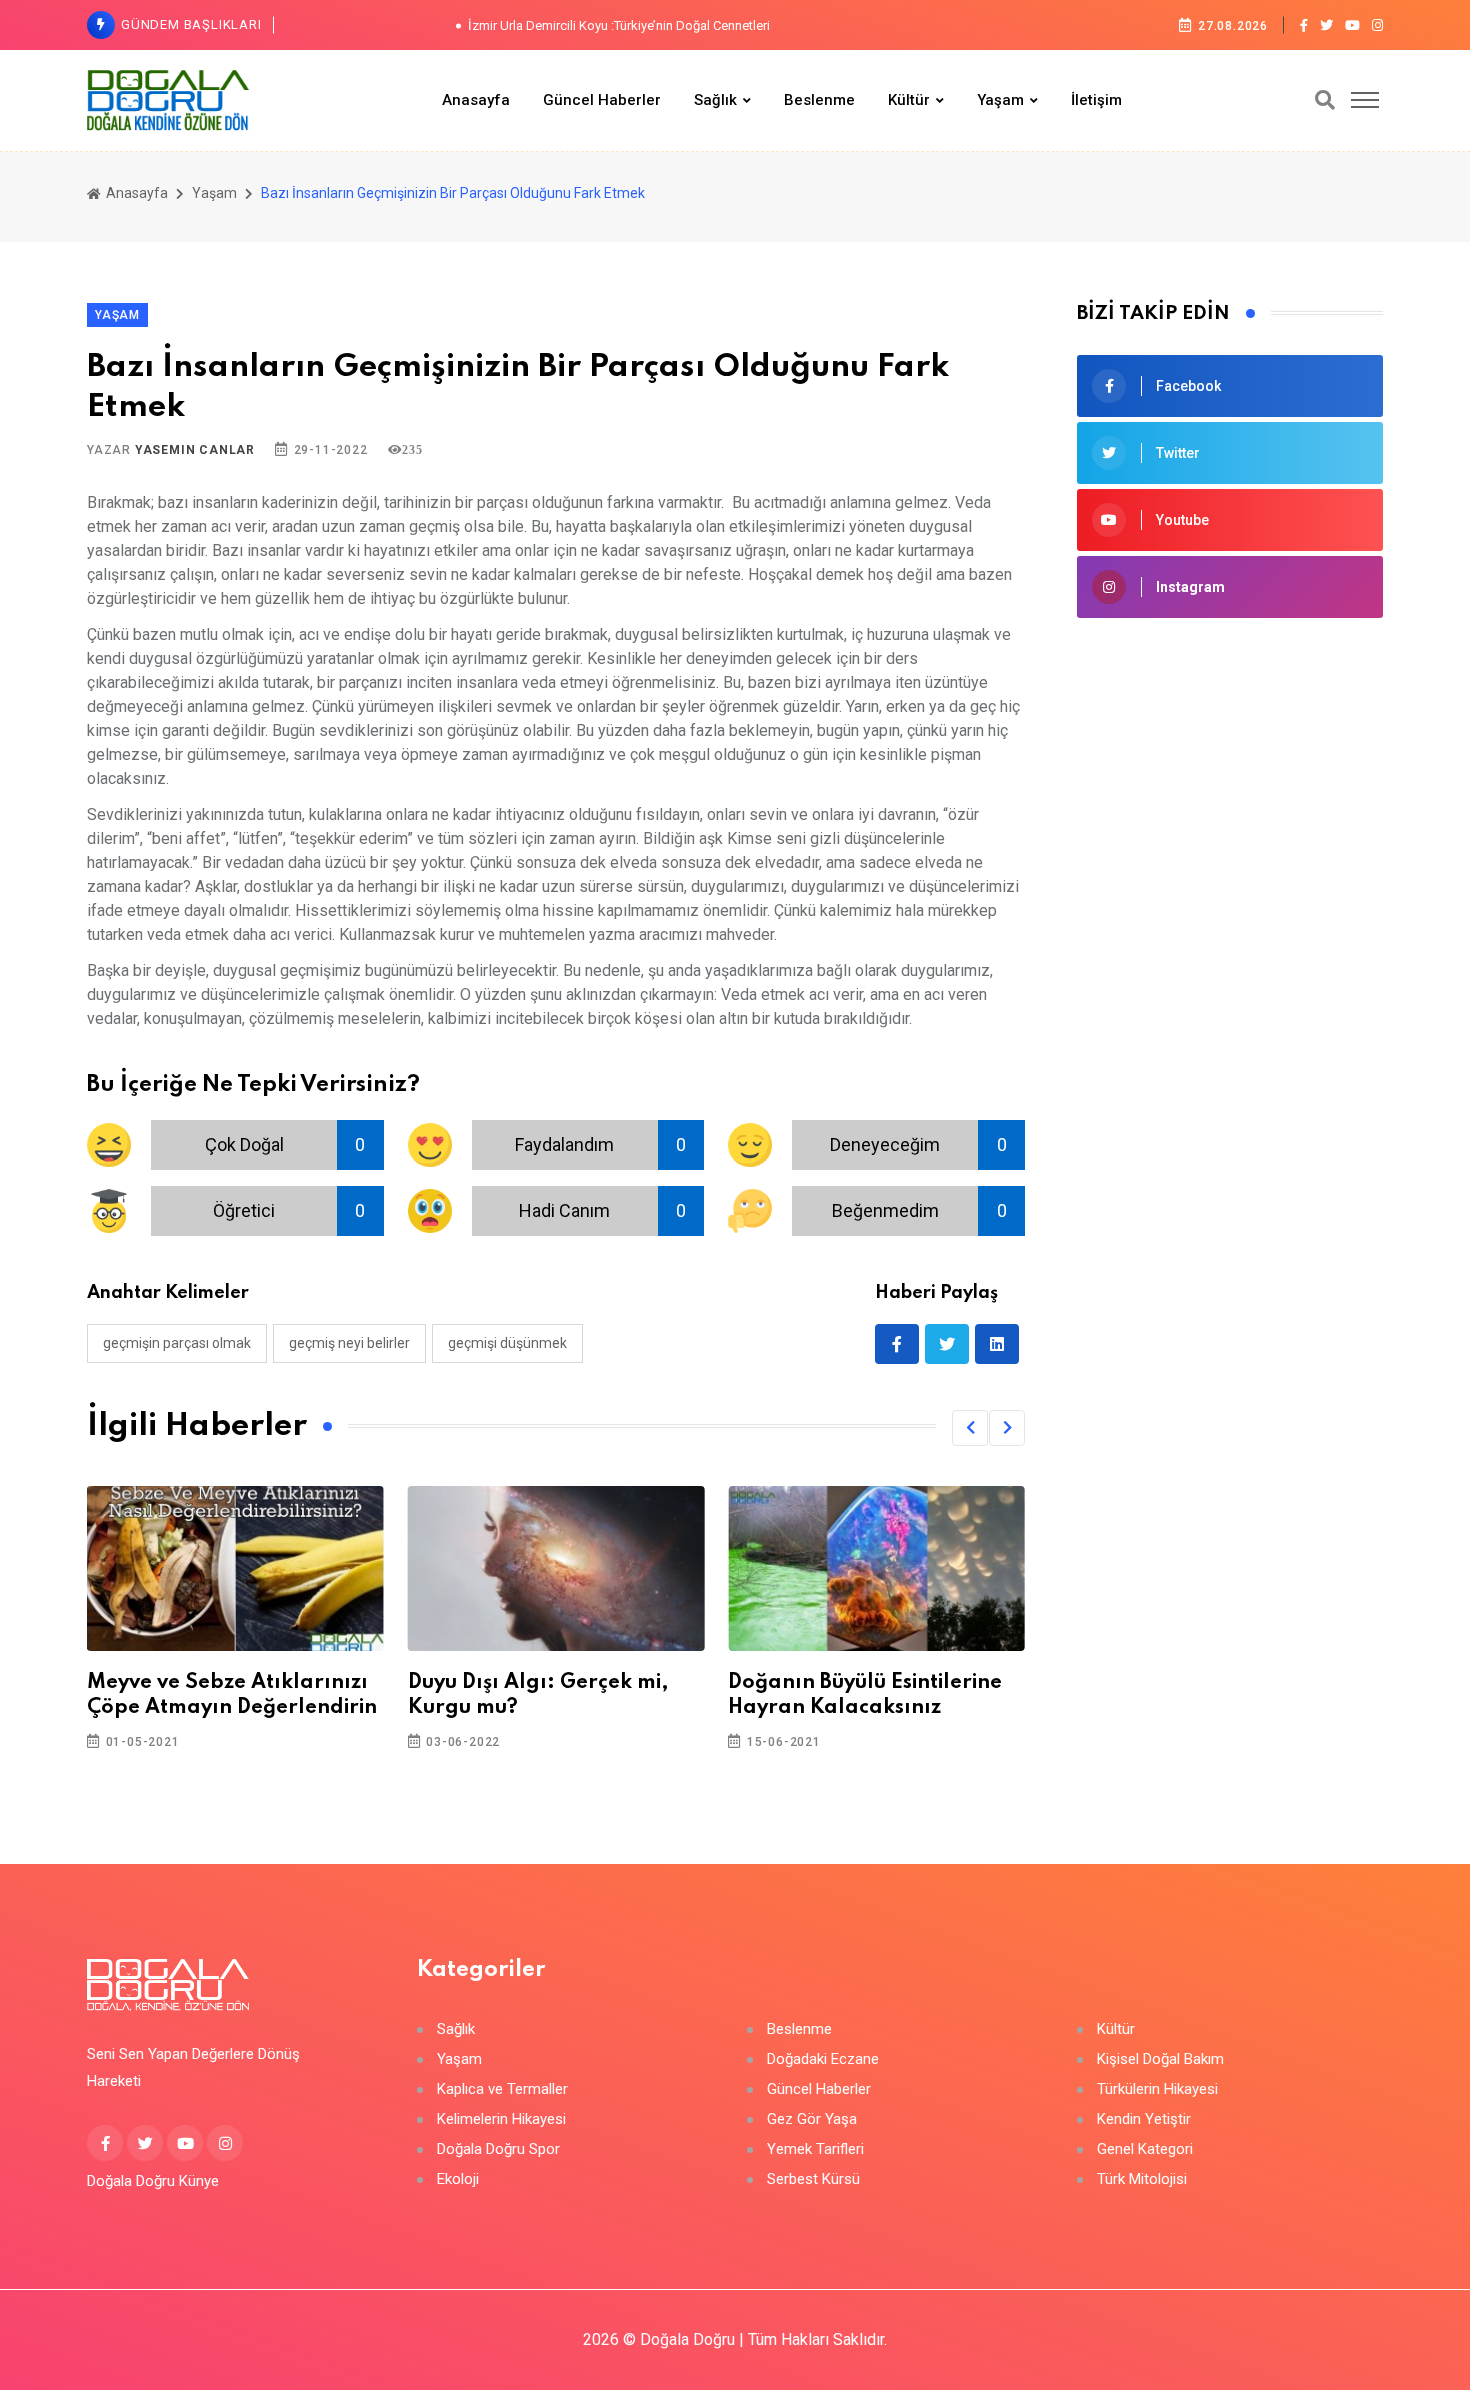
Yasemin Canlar (195, 450)
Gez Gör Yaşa (812, 2119)
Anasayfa (476, 100)
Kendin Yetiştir (1144, 2119)
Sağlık (715, 100)
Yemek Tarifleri (815, 2149)
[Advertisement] (1230, 783)
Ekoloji (458, 2179)
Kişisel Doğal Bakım (1160, 2059)
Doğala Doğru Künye (153, 2181)
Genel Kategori (1145, 2149)
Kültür (909, 100)
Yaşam (1000, 100)
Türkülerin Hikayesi (1157, 2089)
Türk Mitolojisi (1142, 2179)
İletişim (1096, 100)
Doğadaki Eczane (823, 2059)
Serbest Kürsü (813, 2179)
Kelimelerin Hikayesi (501, 2119)
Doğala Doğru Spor (498, 2149)
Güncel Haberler (602, 100)
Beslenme (819, 100)
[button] (970, 1428)
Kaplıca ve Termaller (502, 2089)
